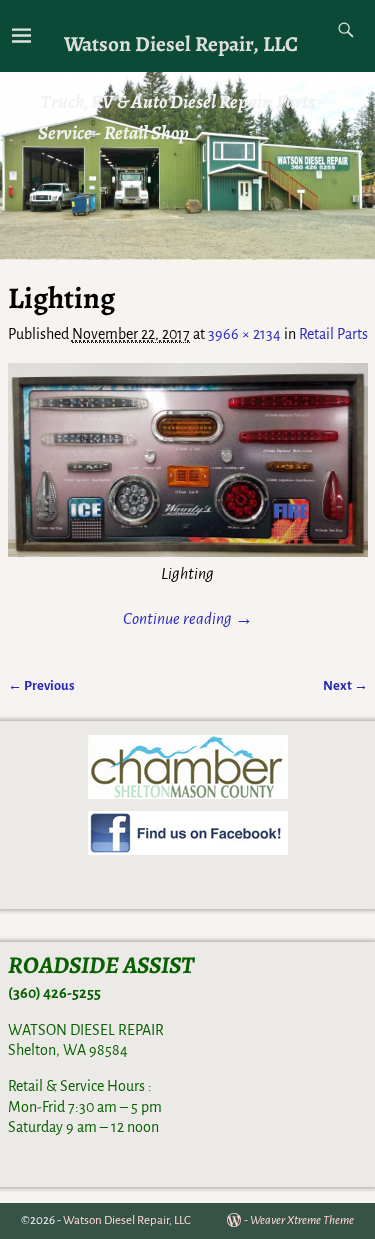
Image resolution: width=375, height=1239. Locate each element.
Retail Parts (333, 334)
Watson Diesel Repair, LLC (181, 43)
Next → (345, 685)
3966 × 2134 (244, 334)
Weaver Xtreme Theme (302, 1220)
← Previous (41, 685)
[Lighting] (188, 460)
